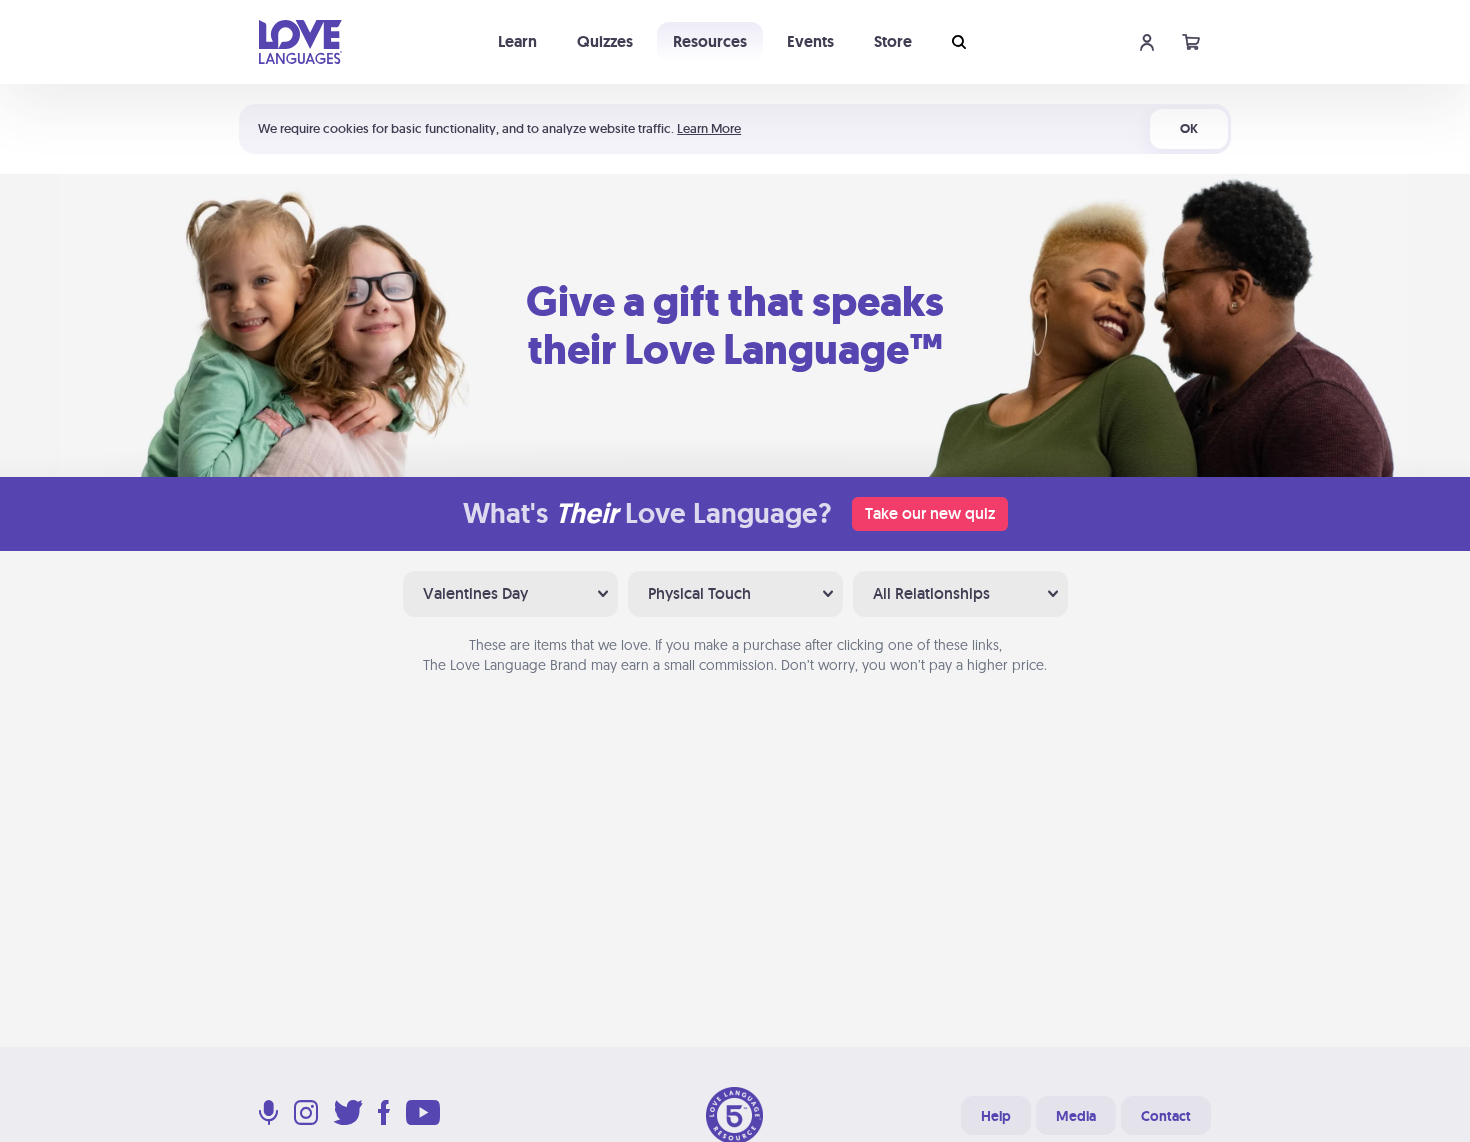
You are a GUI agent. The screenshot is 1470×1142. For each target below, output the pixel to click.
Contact (1166, 1116)
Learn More (709, 128)
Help (996, 1116)
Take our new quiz (930, 513)
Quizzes (605, 41)
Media (1076, 1116)
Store (893, 41)
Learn (517, 41)
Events (810, 41)
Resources (710, 41)
